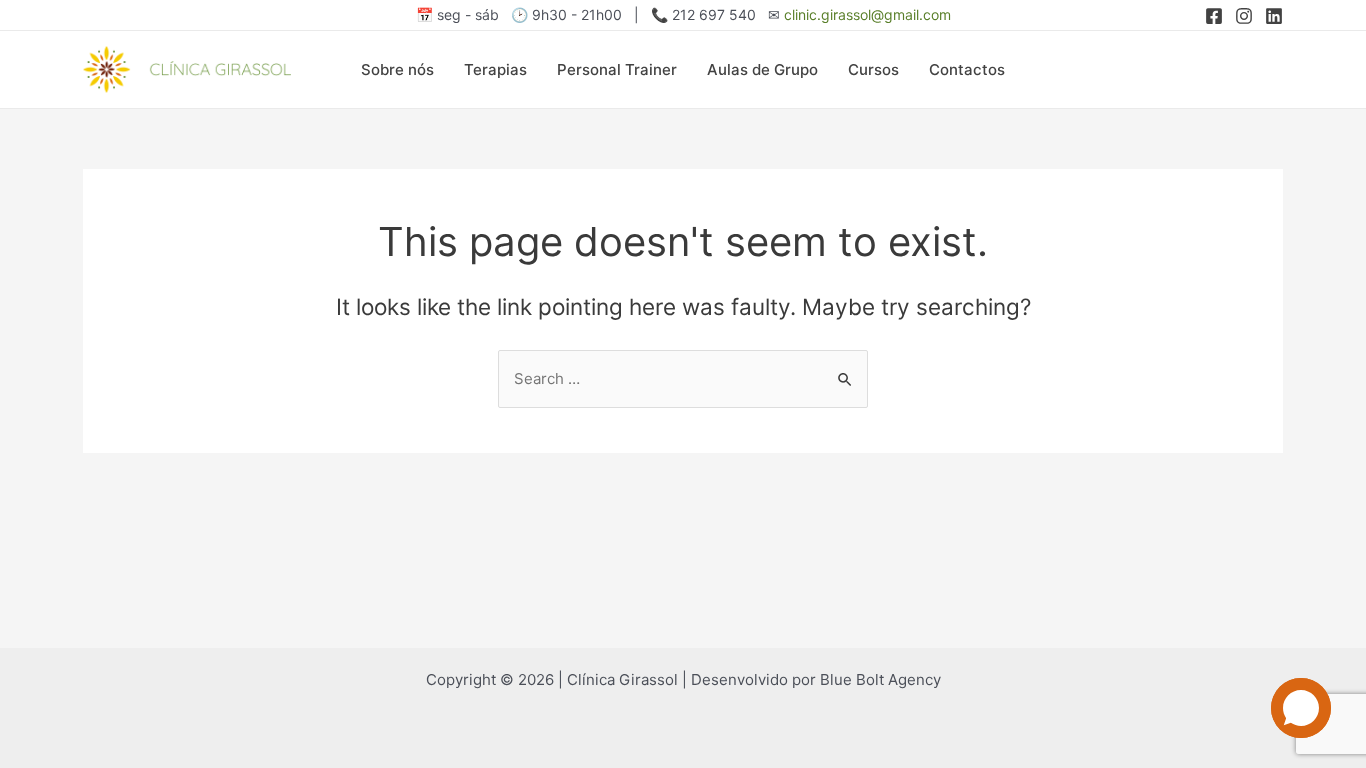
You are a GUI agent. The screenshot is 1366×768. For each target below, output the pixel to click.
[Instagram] (1244, 16)
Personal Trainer (617, 69)
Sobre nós (397, 69)
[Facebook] (1214, 16)
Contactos (967, 69)
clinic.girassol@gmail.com (867, 14)
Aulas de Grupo (762, 69)
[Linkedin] (1274, 16)
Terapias (495, 69)
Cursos (873, 69)
